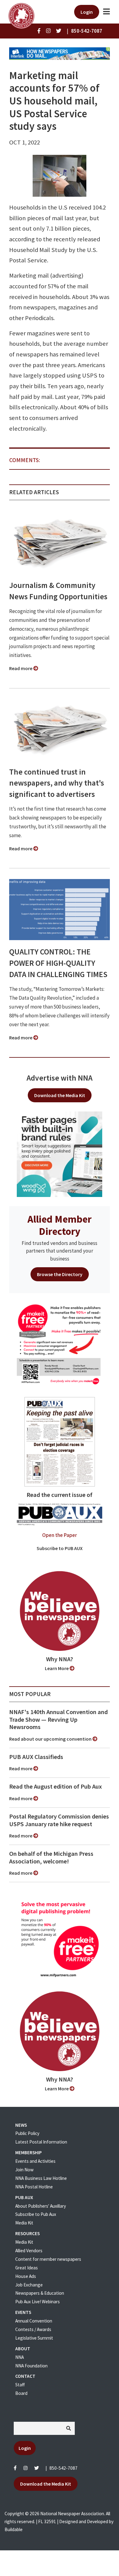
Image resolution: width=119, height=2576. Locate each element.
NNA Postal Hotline (34, 2187)
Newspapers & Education (40, 2293)
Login (87, 12)
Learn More (57, 1668)
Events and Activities (35, 2161)
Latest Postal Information (41, 2142)
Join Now (24, 2170)
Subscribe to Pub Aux (36, 2214)
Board (21, 2393)
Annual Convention (34, 2321)
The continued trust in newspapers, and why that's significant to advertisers (57, 783)
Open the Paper (60, 1535)
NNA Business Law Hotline (41, 2178)
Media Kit (24, 2223)
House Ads (26, 2276)
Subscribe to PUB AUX (60, 1548)
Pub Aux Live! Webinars (38, 2302)
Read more (21, 668)
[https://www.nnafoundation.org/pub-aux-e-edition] (60, 1441)
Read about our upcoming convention (51, 1739)
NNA (20, 2357)
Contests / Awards (33, 2329)
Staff (20, 2385)
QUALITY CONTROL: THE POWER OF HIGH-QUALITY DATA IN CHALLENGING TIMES (58, 963)
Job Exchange (29, 2285)
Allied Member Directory (60, 1225)
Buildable (14, 2529)
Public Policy (27, 2133)
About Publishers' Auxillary (41, 2206)
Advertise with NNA (60, 1078)
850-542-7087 (63, 2468)
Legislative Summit (34, 2338)
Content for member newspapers (48, 2259)
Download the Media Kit (60, 1095)
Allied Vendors (29, 2251)
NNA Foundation (31, 2366)
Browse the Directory (60, 1274)
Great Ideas (27, 2268)
